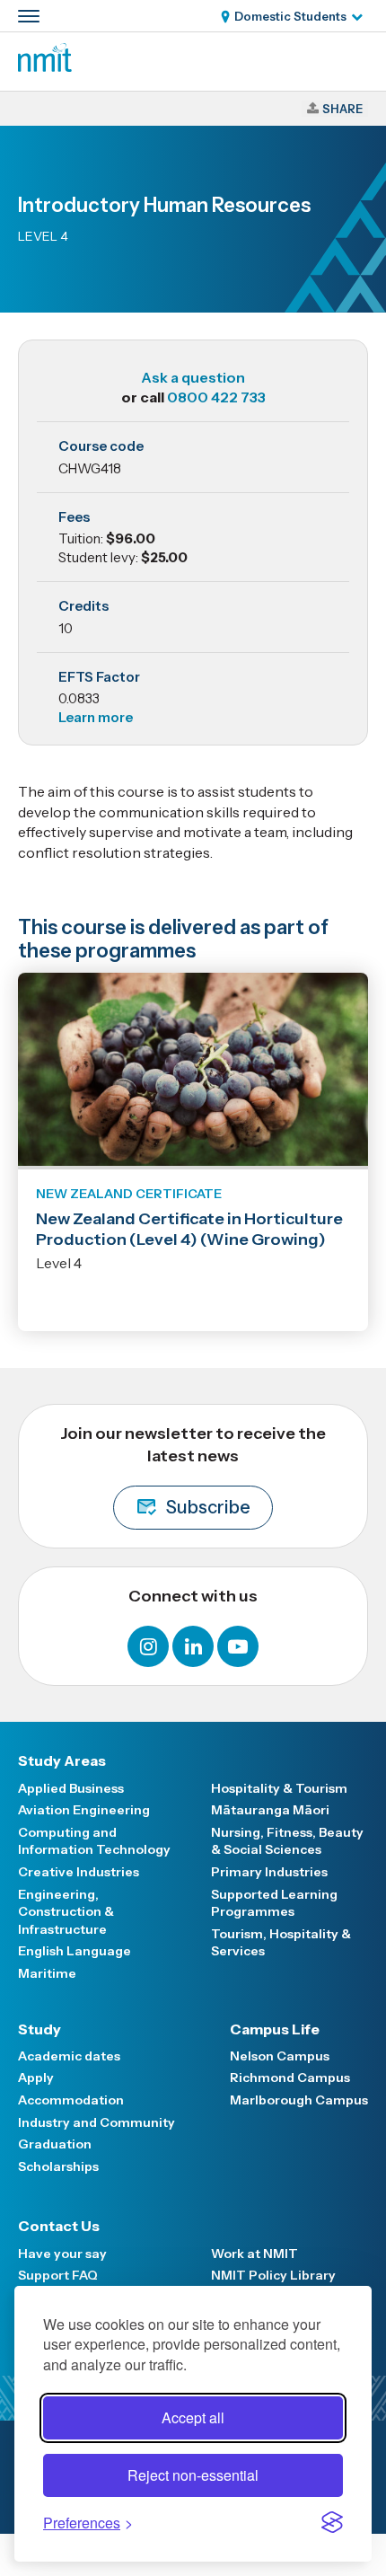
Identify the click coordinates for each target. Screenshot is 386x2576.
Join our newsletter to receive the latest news (193, 1471)
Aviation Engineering (84, 1810)
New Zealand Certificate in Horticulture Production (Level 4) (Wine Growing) (189, 1229)
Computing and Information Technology (94, 1841)
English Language (75, 1951)
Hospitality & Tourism (279, 1788)
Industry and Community (96, 2122)
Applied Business (71, 1788)
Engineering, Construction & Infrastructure (66, 1912)
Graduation (55, 2144)
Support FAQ (58, 2275)
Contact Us (59, 2226)
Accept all (193, 2417)
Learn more (96, 717)
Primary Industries (269, 1872)
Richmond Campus (290, 2078)
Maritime (47, 1973)
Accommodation (71, 2100)
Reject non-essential (193, 2475)
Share (342, 109)
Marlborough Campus (299, 2100)
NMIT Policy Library (273, 2275)
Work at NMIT (254, 2254)
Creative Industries (79, 1872)
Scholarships (58, 2166)
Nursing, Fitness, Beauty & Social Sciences (287, 1841)
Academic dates (69, 2056)
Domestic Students (290, 16)
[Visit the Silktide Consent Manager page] (332, 2522)
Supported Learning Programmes (274, 1903)
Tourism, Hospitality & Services (281, 1943)
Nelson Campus (280, 2056)
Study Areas (62, 1760)
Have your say (62, 2254)
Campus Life (275, 2029)
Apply (36, 2078)
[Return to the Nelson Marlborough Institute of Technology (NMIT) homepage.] (45, 66)
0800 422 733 (216, 397)
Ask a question (193, 377)
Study (39, 2029)
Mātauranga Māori (270, 1810)
